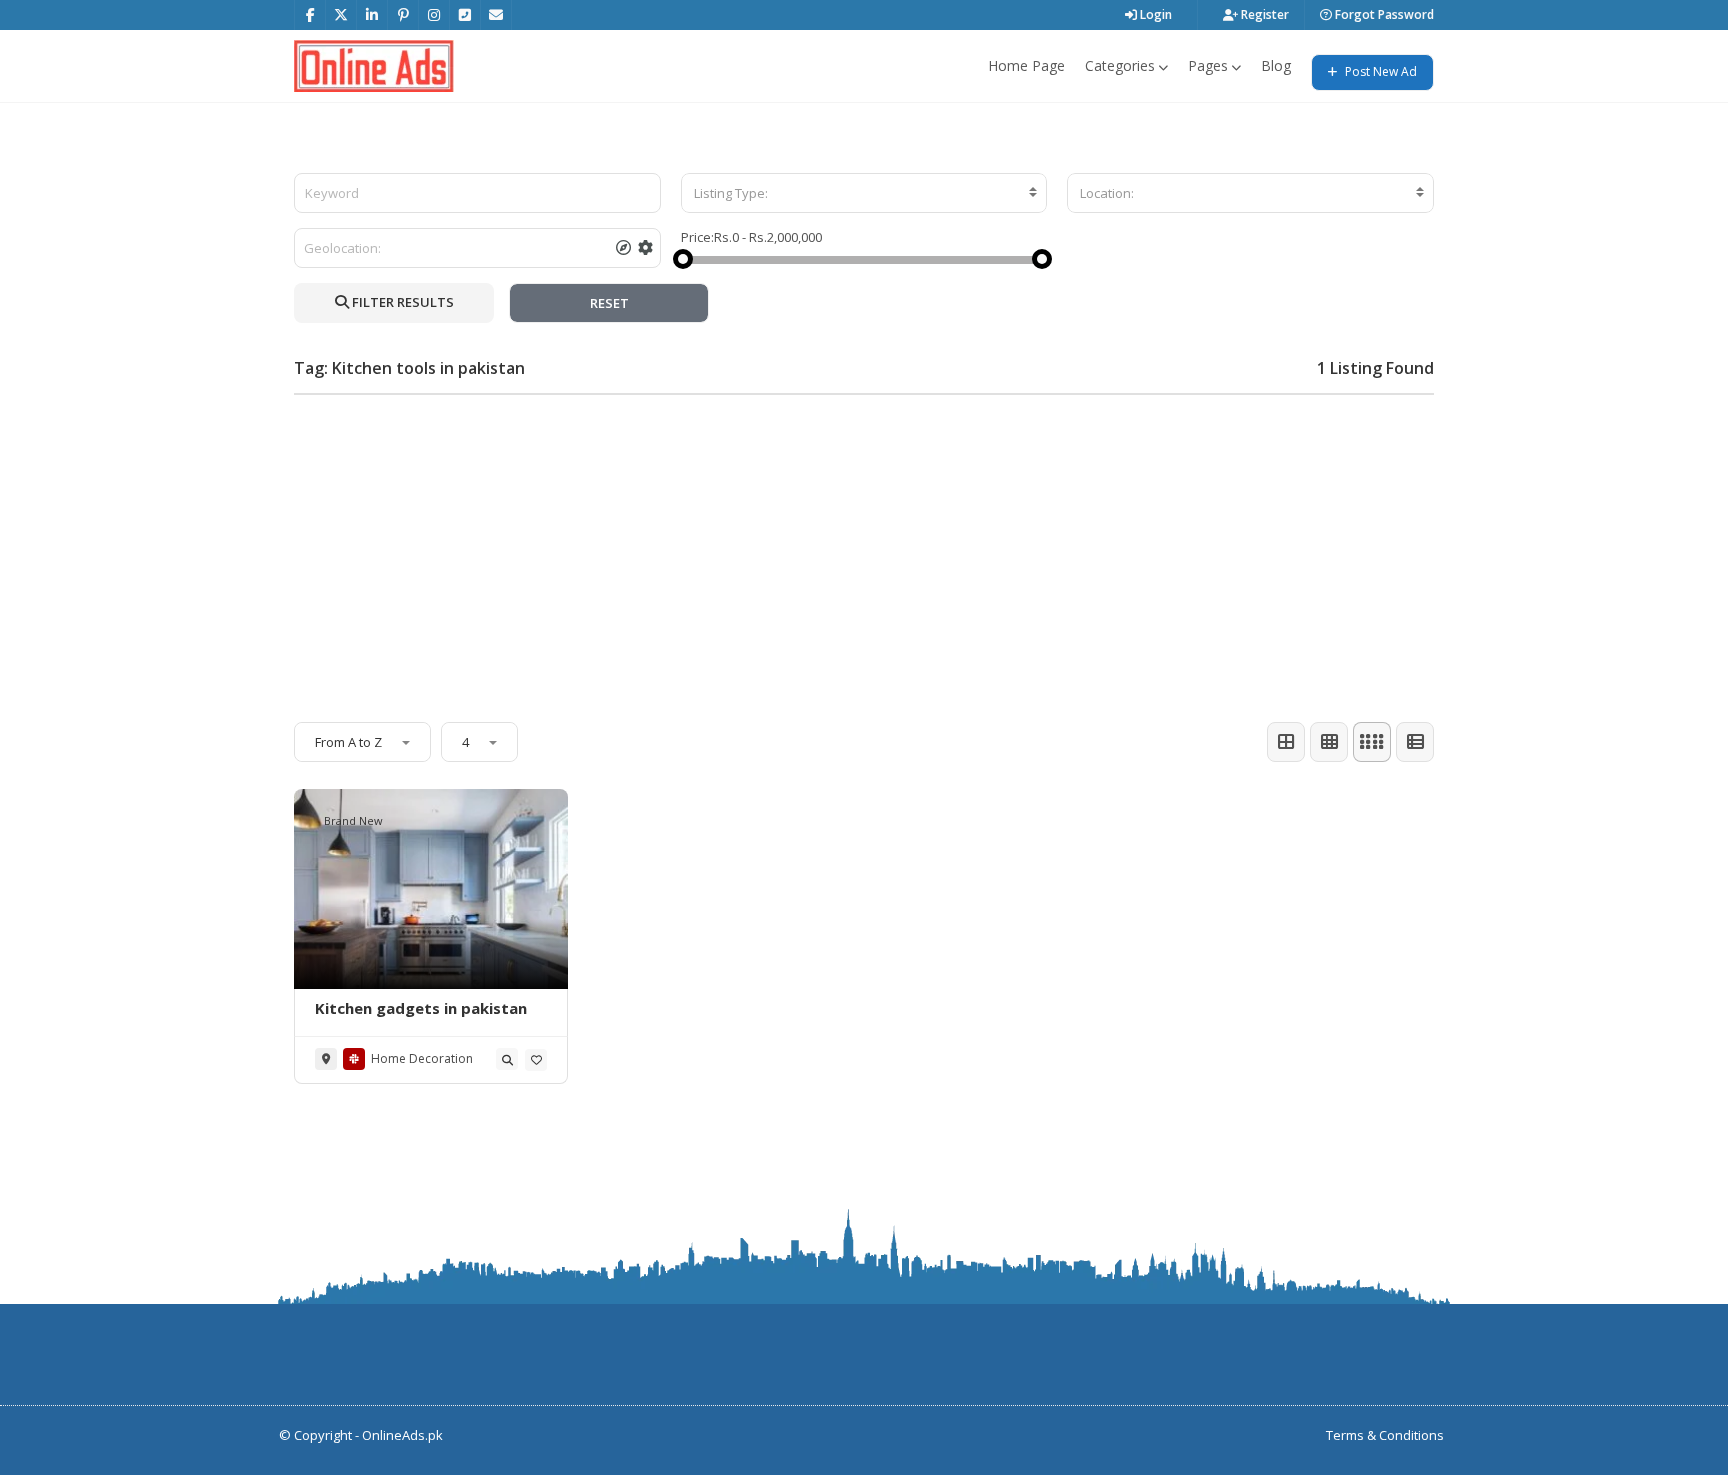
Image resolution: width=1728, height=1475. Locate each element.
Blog (1276, 65)
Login (1154, 14)
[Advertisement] (864, 550)
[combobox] (864, 193)
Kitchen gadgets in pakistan (421, 1008)
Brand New (353, 820)
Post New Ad (1379, 71)
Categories (1120, 65)
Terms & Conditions (1385, 1435)
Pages (1208, 65)
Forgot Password (1383, 14)
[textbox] (864, 193)
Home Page (1026, 65)
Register (1263, 14)
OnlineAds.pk (402, 1435)
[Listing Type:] (864, 193)
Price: (697, 237)
